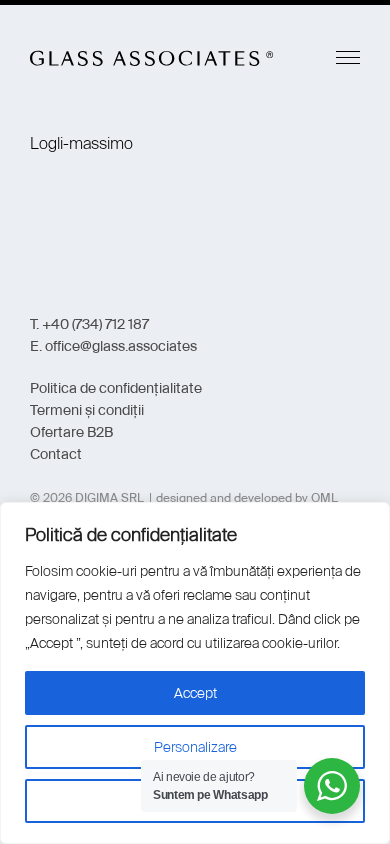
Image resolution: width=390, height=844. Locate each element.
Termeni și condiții (87, 410)
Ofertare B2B (71, 432)
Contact (56, 454)
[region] (195, 673)
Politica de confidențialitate (116, 388)
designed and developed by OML (247, 498)
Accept (195, 693)
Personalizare (195, 747)
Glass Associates (152, 58)
